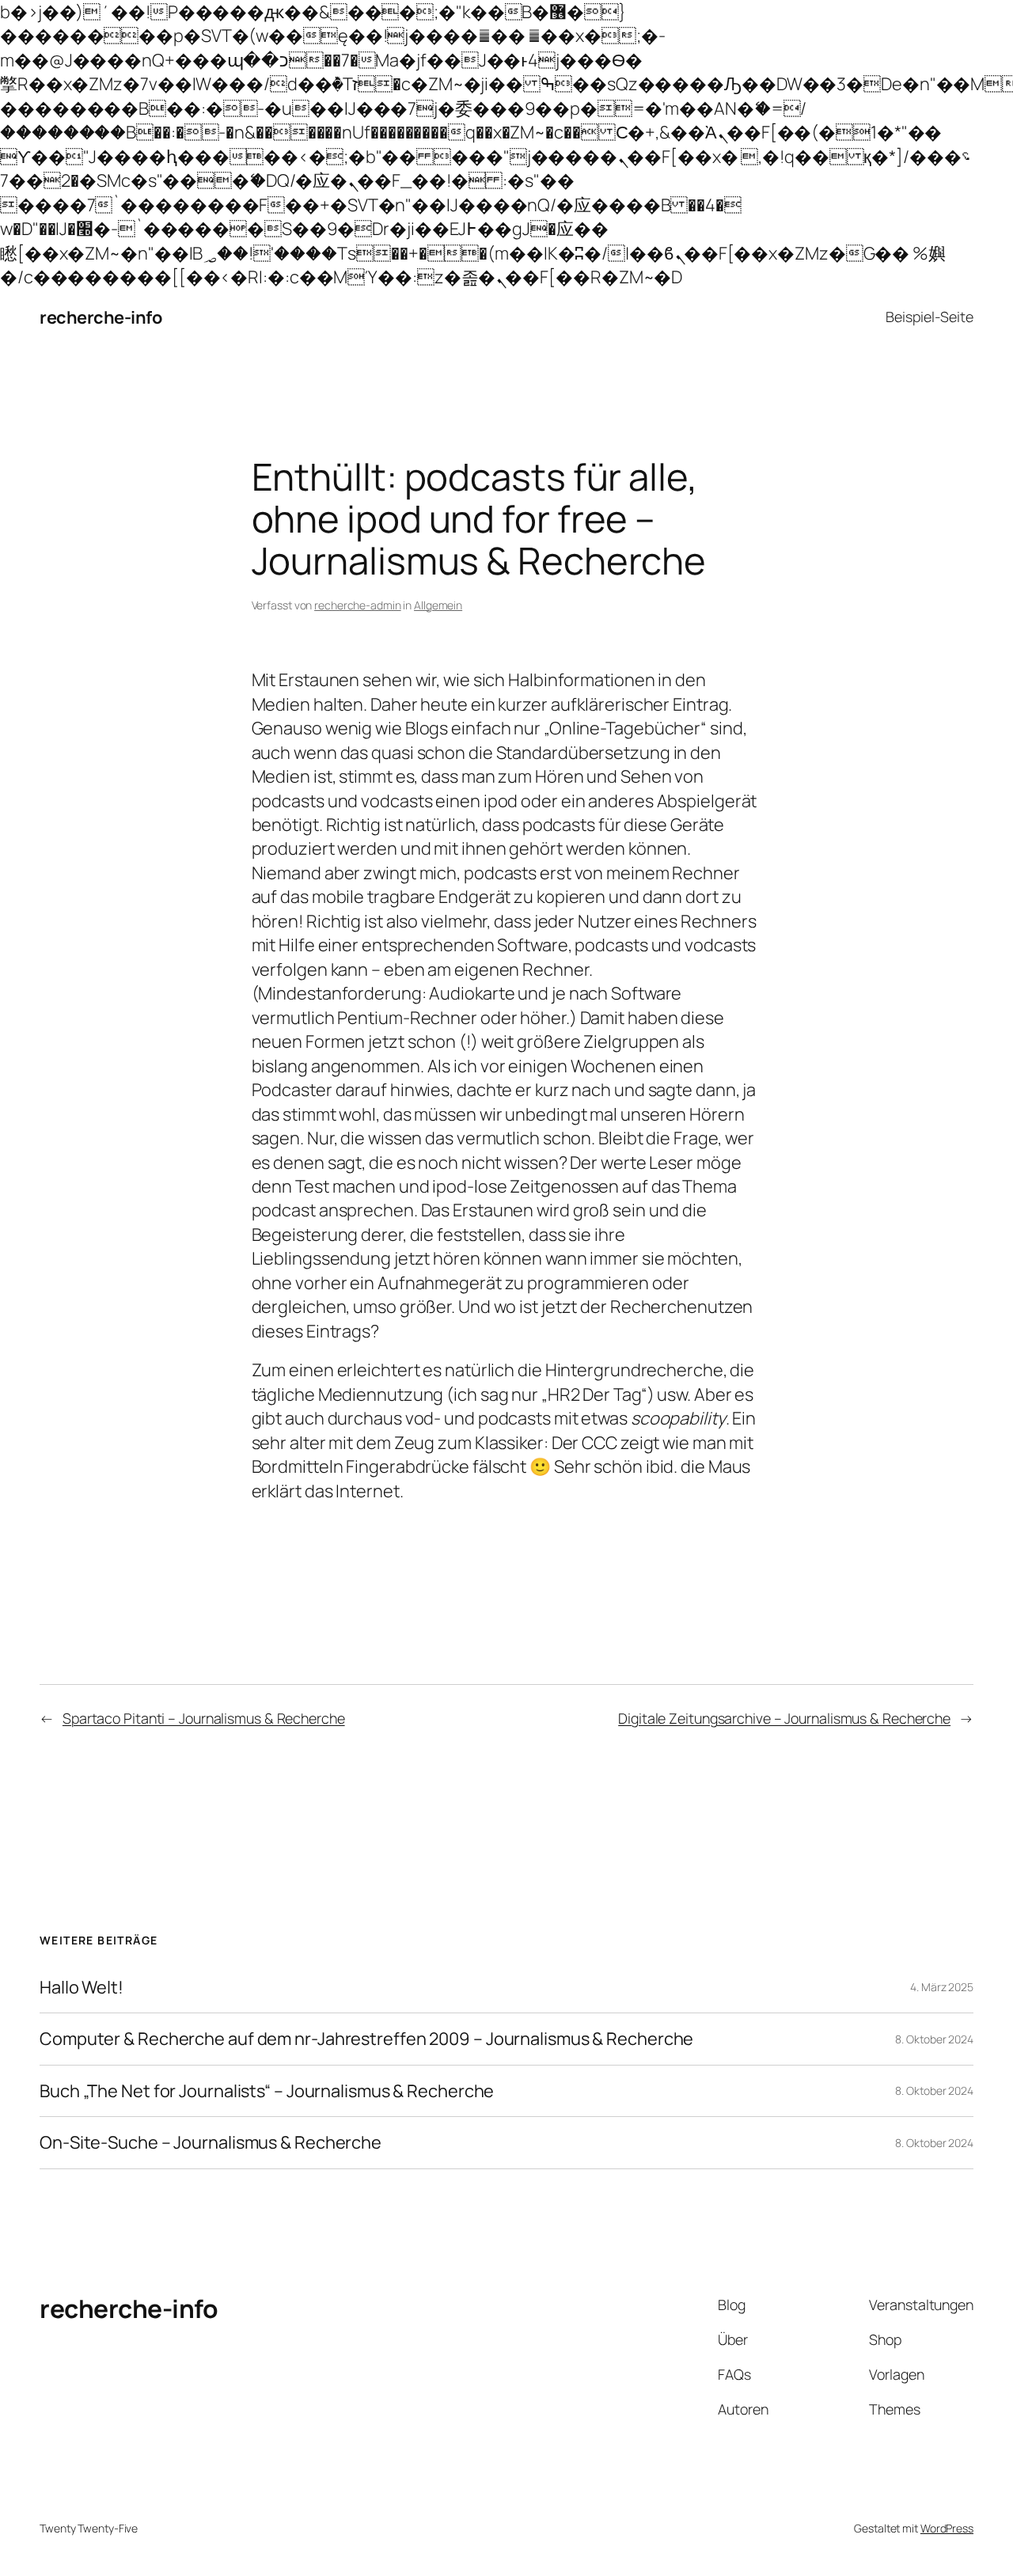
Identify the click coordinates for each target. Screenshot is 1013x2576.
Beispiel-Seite (930, 317)
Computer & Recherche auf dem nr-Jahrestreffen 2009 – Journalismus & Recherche (366, 2039)
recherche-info (101, 317)
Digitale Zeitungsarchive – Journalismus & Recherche (784, 1718)
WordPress (947, 2528)
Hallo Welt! (82, 1987)
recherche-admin (358, 605)
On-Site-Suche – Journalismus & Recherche (211, 2142)
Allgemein (438, 605)
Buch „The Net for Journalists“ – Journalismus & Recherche (267, 2091)
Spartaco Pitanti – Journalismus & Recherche (204, 1718)
